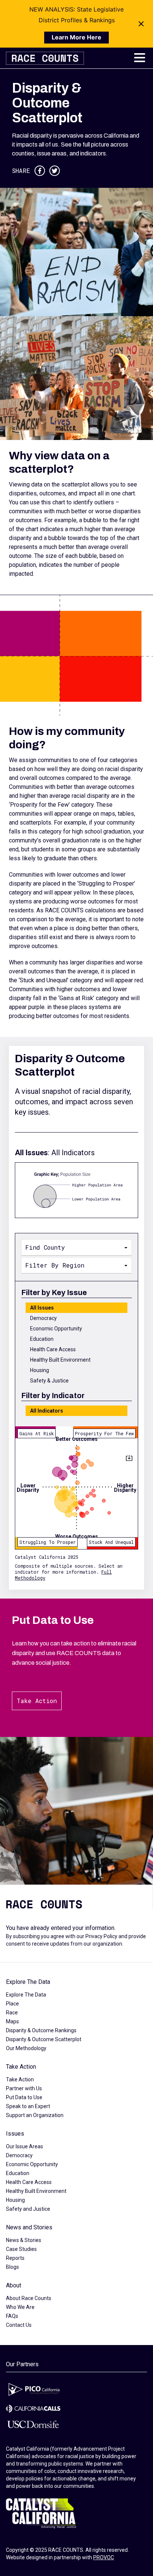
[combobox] (76, 1247)
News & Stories (24, 2240)
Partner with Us (24, 2088)
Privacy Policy (101, 1936)
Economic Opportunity (56, 1329)
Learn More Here (76, 37)
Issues (15, 2134)
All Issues (42, 1308)
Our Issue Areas (25, 2146)
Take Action (37, 1701)
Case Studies (21, 2249)
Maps (12, 2021)
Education (42, 1339)
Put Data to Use (24, 2097)
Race (12, 2013)
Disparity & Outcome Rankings (41, 2030)
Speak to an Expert (28, 2106)
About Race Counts (29, 2298)
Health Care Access (53, 1349)
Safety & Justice (49, 1381)
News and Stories (29, 2227)
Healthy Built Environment (60, 1360)
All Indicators (47, 1411)
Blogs (12, 2267)
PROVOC (104, 2557)
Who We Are (20, 2307)
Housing (40, 1370)
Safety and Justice (28, 2209)
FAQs (12, 2316)
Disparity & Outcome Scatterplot (44, 2039)
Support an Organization (35, 2115)
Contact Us (19, 2325)
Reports (15, 2258)
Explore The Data (28, 1982)
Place (12, 2004)
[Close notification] (141, 24)
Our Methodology (26, 2048)
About (14, 2285)
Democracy (43, 1318)
